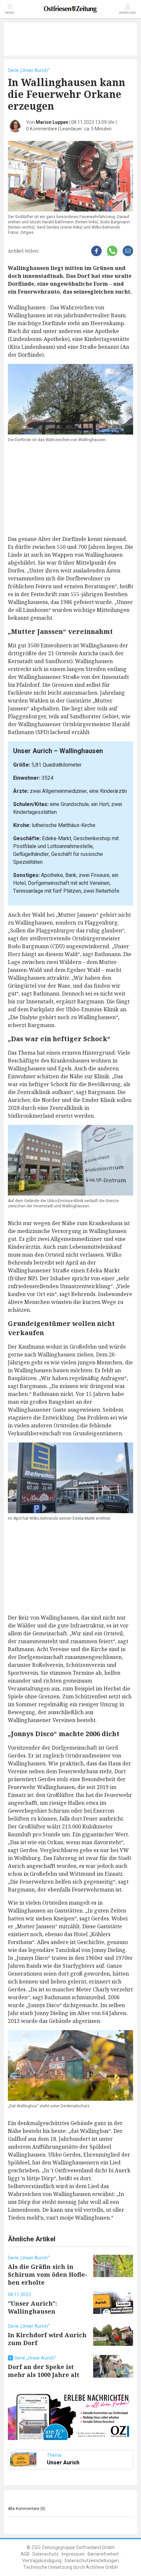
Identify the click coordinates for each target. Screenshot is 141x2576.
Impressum (73, 2554)
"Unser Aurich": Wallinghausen (32, 2307)
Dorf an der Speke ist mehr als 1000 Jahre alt (44, 2371)
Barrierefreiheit (103, 2554)
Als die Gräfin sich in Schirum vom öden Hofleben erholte (48, 2274)
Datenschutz (46, 2554)
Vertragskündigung (42, 2561)
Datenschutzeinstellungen (92, 2561)
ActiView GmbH (102, 2567)
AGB (25, 2554)
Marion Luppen (52, 122)
